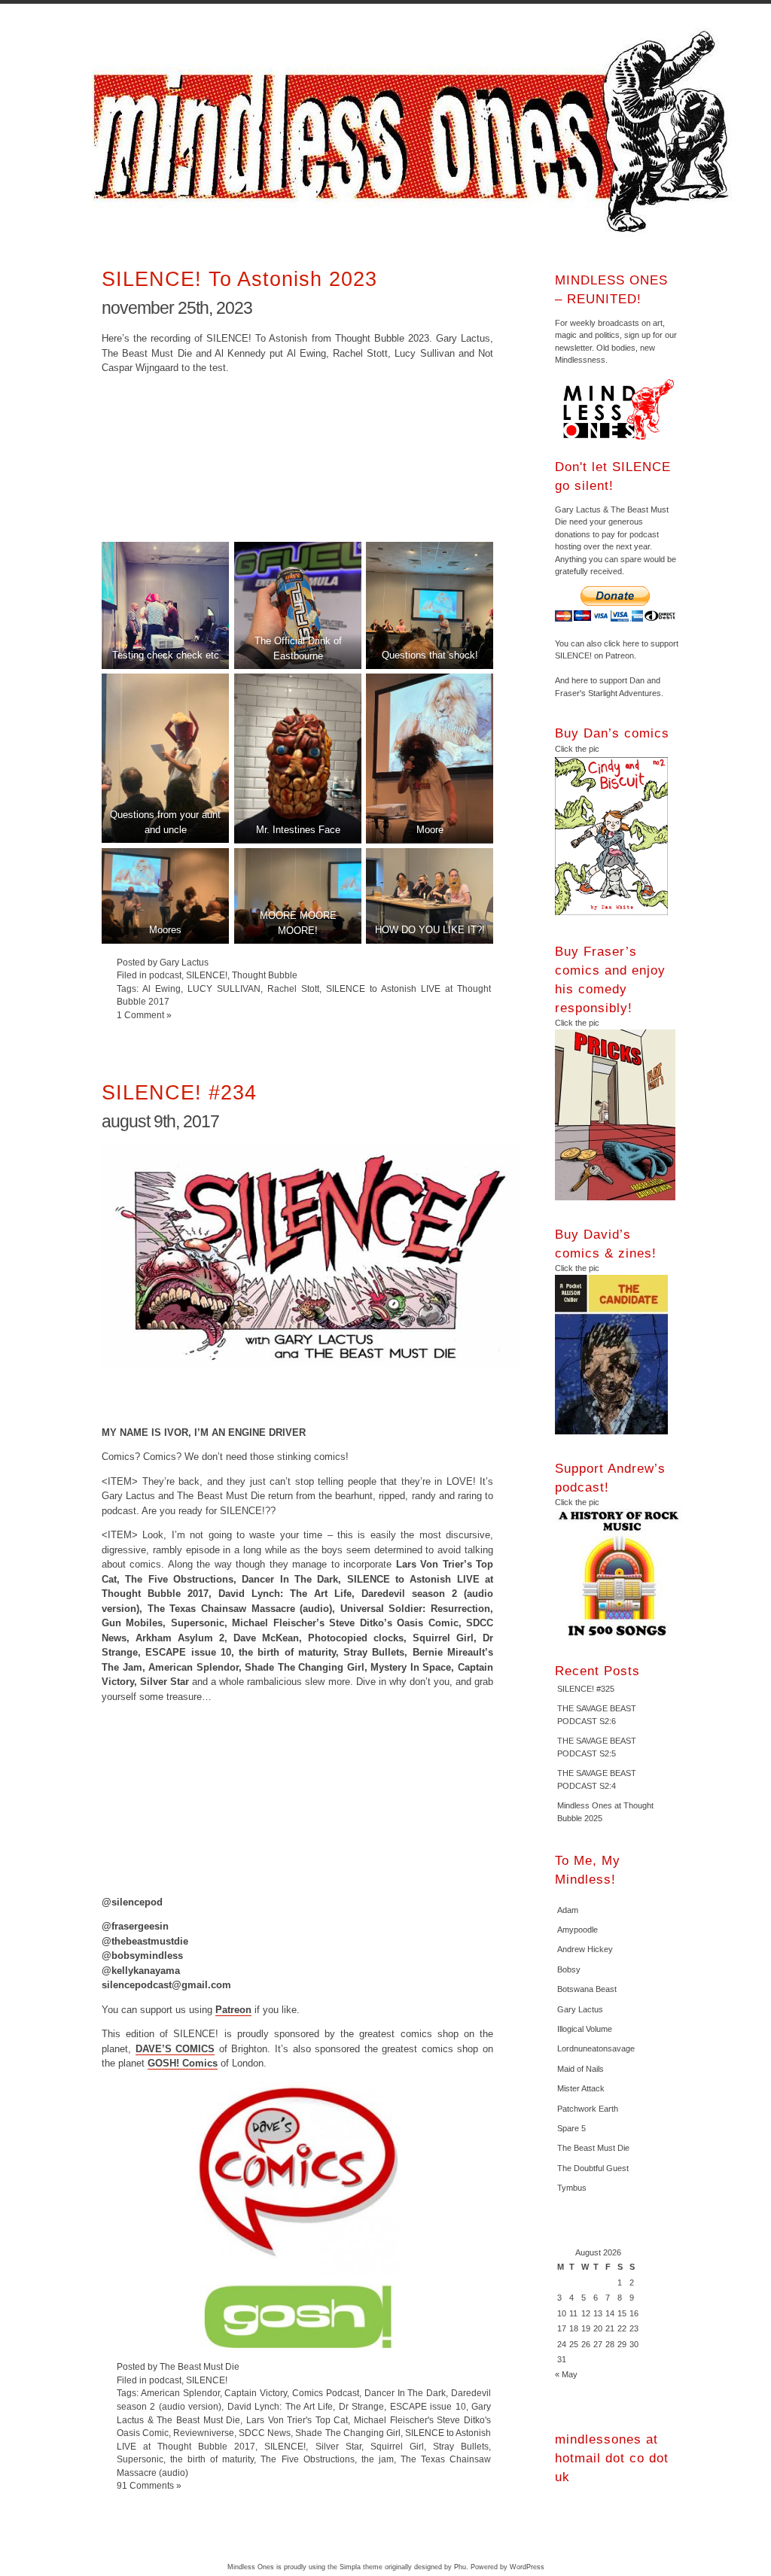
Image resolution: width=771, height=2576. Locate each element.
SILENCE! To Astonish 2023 (239, 279)
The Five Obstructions (307, 2459)
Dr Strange (361, 2406)
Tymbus (572, 2188)
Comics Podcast (326, 2393)
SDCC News (265, 2433)
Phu (460, 2567)
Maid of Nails (581, 2069)
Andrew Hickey (585, 1949)
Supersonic (140, 2459)
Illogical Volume (585, 2029)
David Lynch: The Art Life (280, 2406)
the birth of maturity (212, 2459)
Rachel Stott (293, 988)
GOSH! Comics (183, 2063)
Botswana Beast (587, 1989)
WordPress (527, 2567)
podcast (165, 975)
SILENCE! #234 (179, 1092)
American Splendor (180, 2393)
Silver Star (338, 2446)
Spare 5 (571, 2128)
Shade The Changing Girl (347, 2433)
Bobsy (569, 1969)
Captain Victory (256, 2393)
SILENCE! (207, 975)
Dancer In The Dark (405, 2393)
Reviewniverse (204, 2433)
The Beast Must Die (593, 2148)
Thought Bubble (265, 975)
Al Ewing (162, 988)
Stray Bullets (461, 2446)
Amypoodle (577, 1930)
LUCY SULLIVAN (224, 988)
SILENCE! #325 (586, 1689)
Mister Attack (581, 2088)
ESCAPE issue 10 (428, 2406)
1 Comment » (144, 1015)
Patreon (233, 2010)
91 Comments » (149, 2485)
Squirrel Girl (397, 2446)
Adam (568, 1910)
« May (566, 2374)
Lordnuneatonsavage (596, 2048)
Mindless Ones (416, 132)
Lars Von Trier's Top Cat (297, 2420)
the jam (378, 2459)
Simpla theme (361, 2567)
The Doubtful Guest (593, 2168)
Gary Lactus (580, 2009)
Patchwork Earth (588, 2109)
